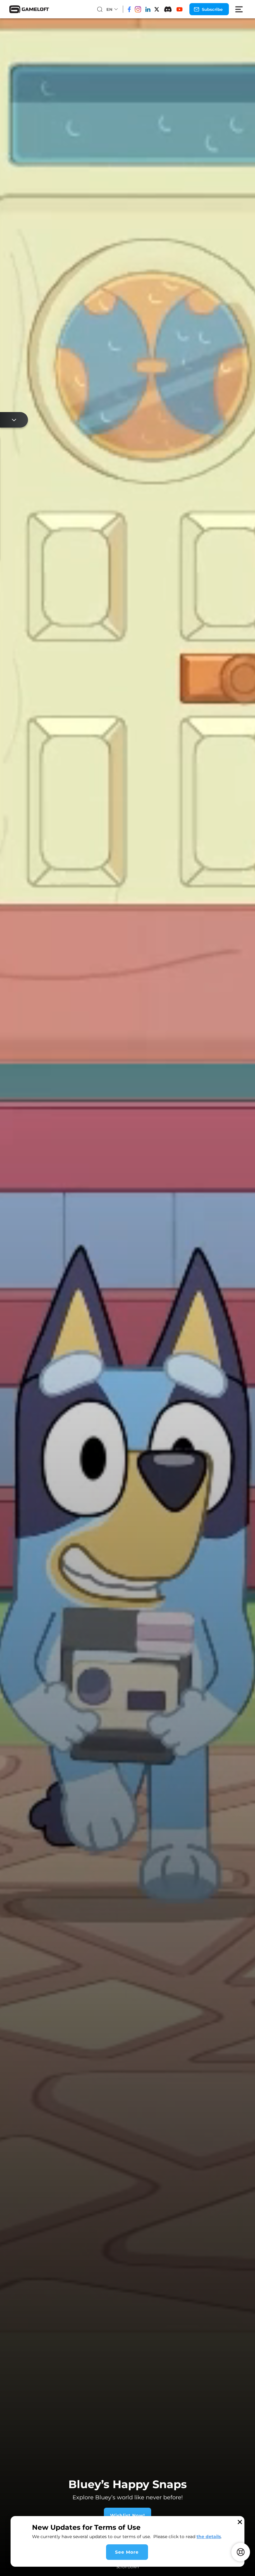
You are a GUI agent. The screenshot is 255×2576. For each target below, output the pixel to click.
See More (127, 2552)
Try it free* (158, 2515)
